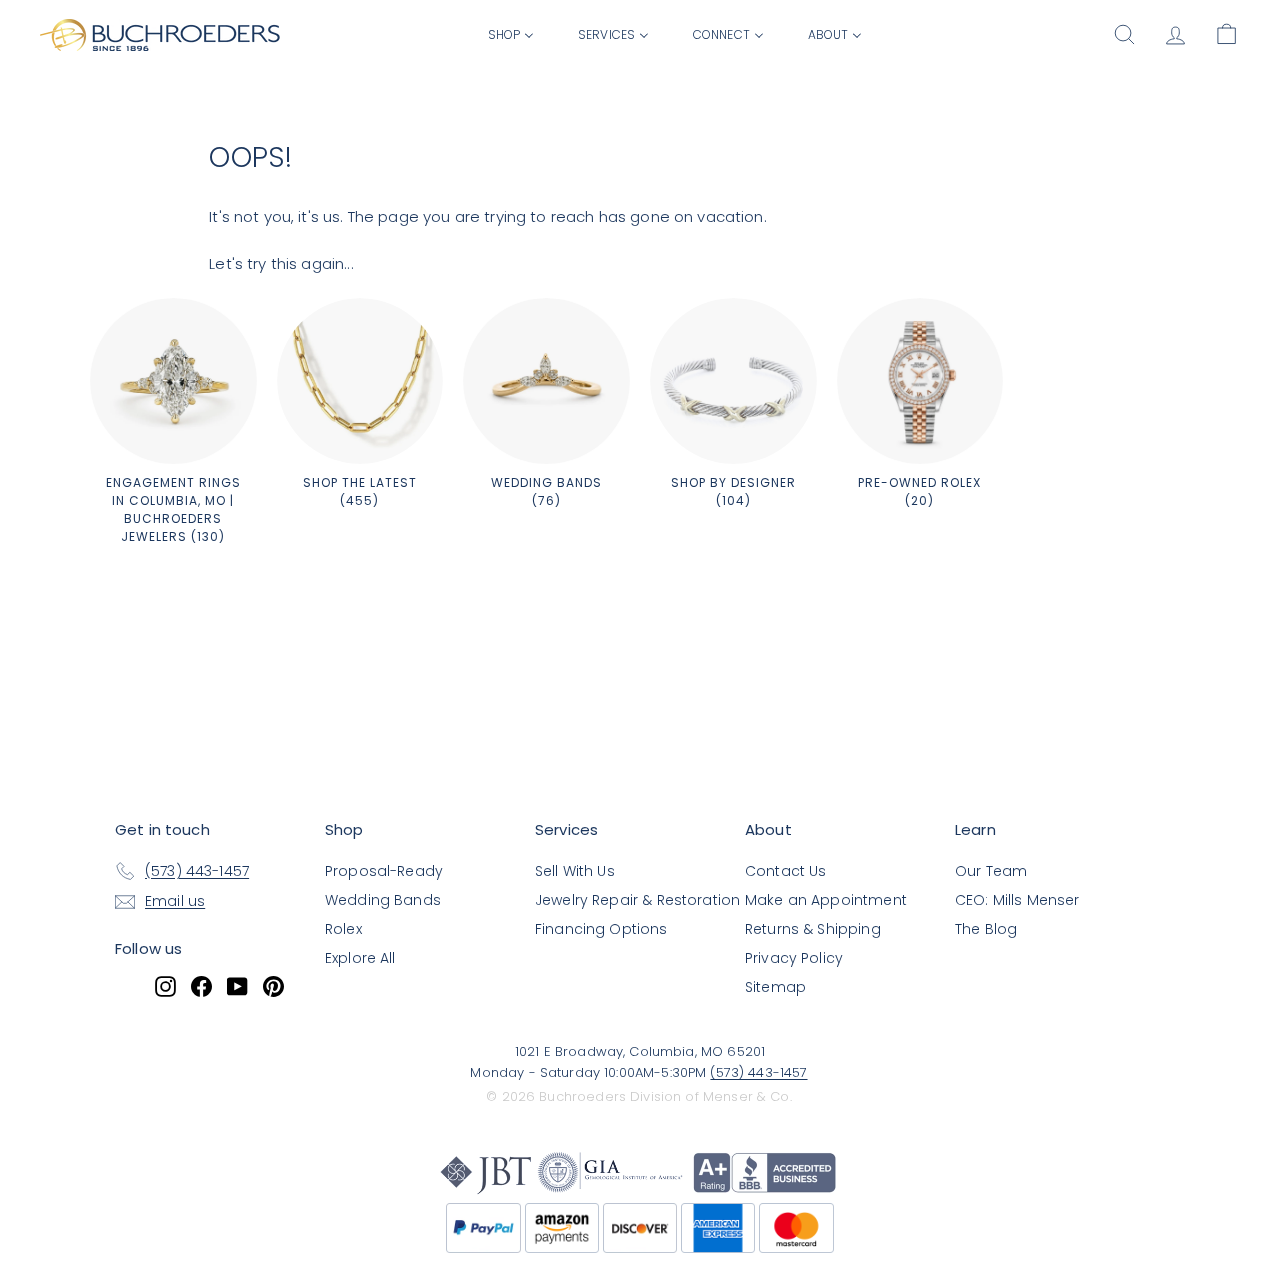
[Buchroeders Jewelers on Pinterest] (273, 986)
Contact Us (786, 871)
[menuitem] (511, 34)
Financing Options (601, 929)
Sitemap (775, 987)
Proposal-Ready (384, 871)
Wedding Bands (383, 900)
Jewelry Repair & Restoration (637, 900)
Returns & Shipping (813, 929)
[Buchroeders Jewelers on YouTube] (237, 986)
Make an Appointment (826, 900)
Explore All (360, 958)
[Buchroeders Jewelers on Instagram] (165, 986)
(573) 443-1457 (758, 1072)
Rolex (343, 929)
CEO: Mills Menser (1017, 900)
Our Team (991, 871)
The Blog (986, 929)
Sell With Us (575, 871)
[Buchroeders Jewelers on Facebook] (201, 986)
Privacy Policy (794, 958)
